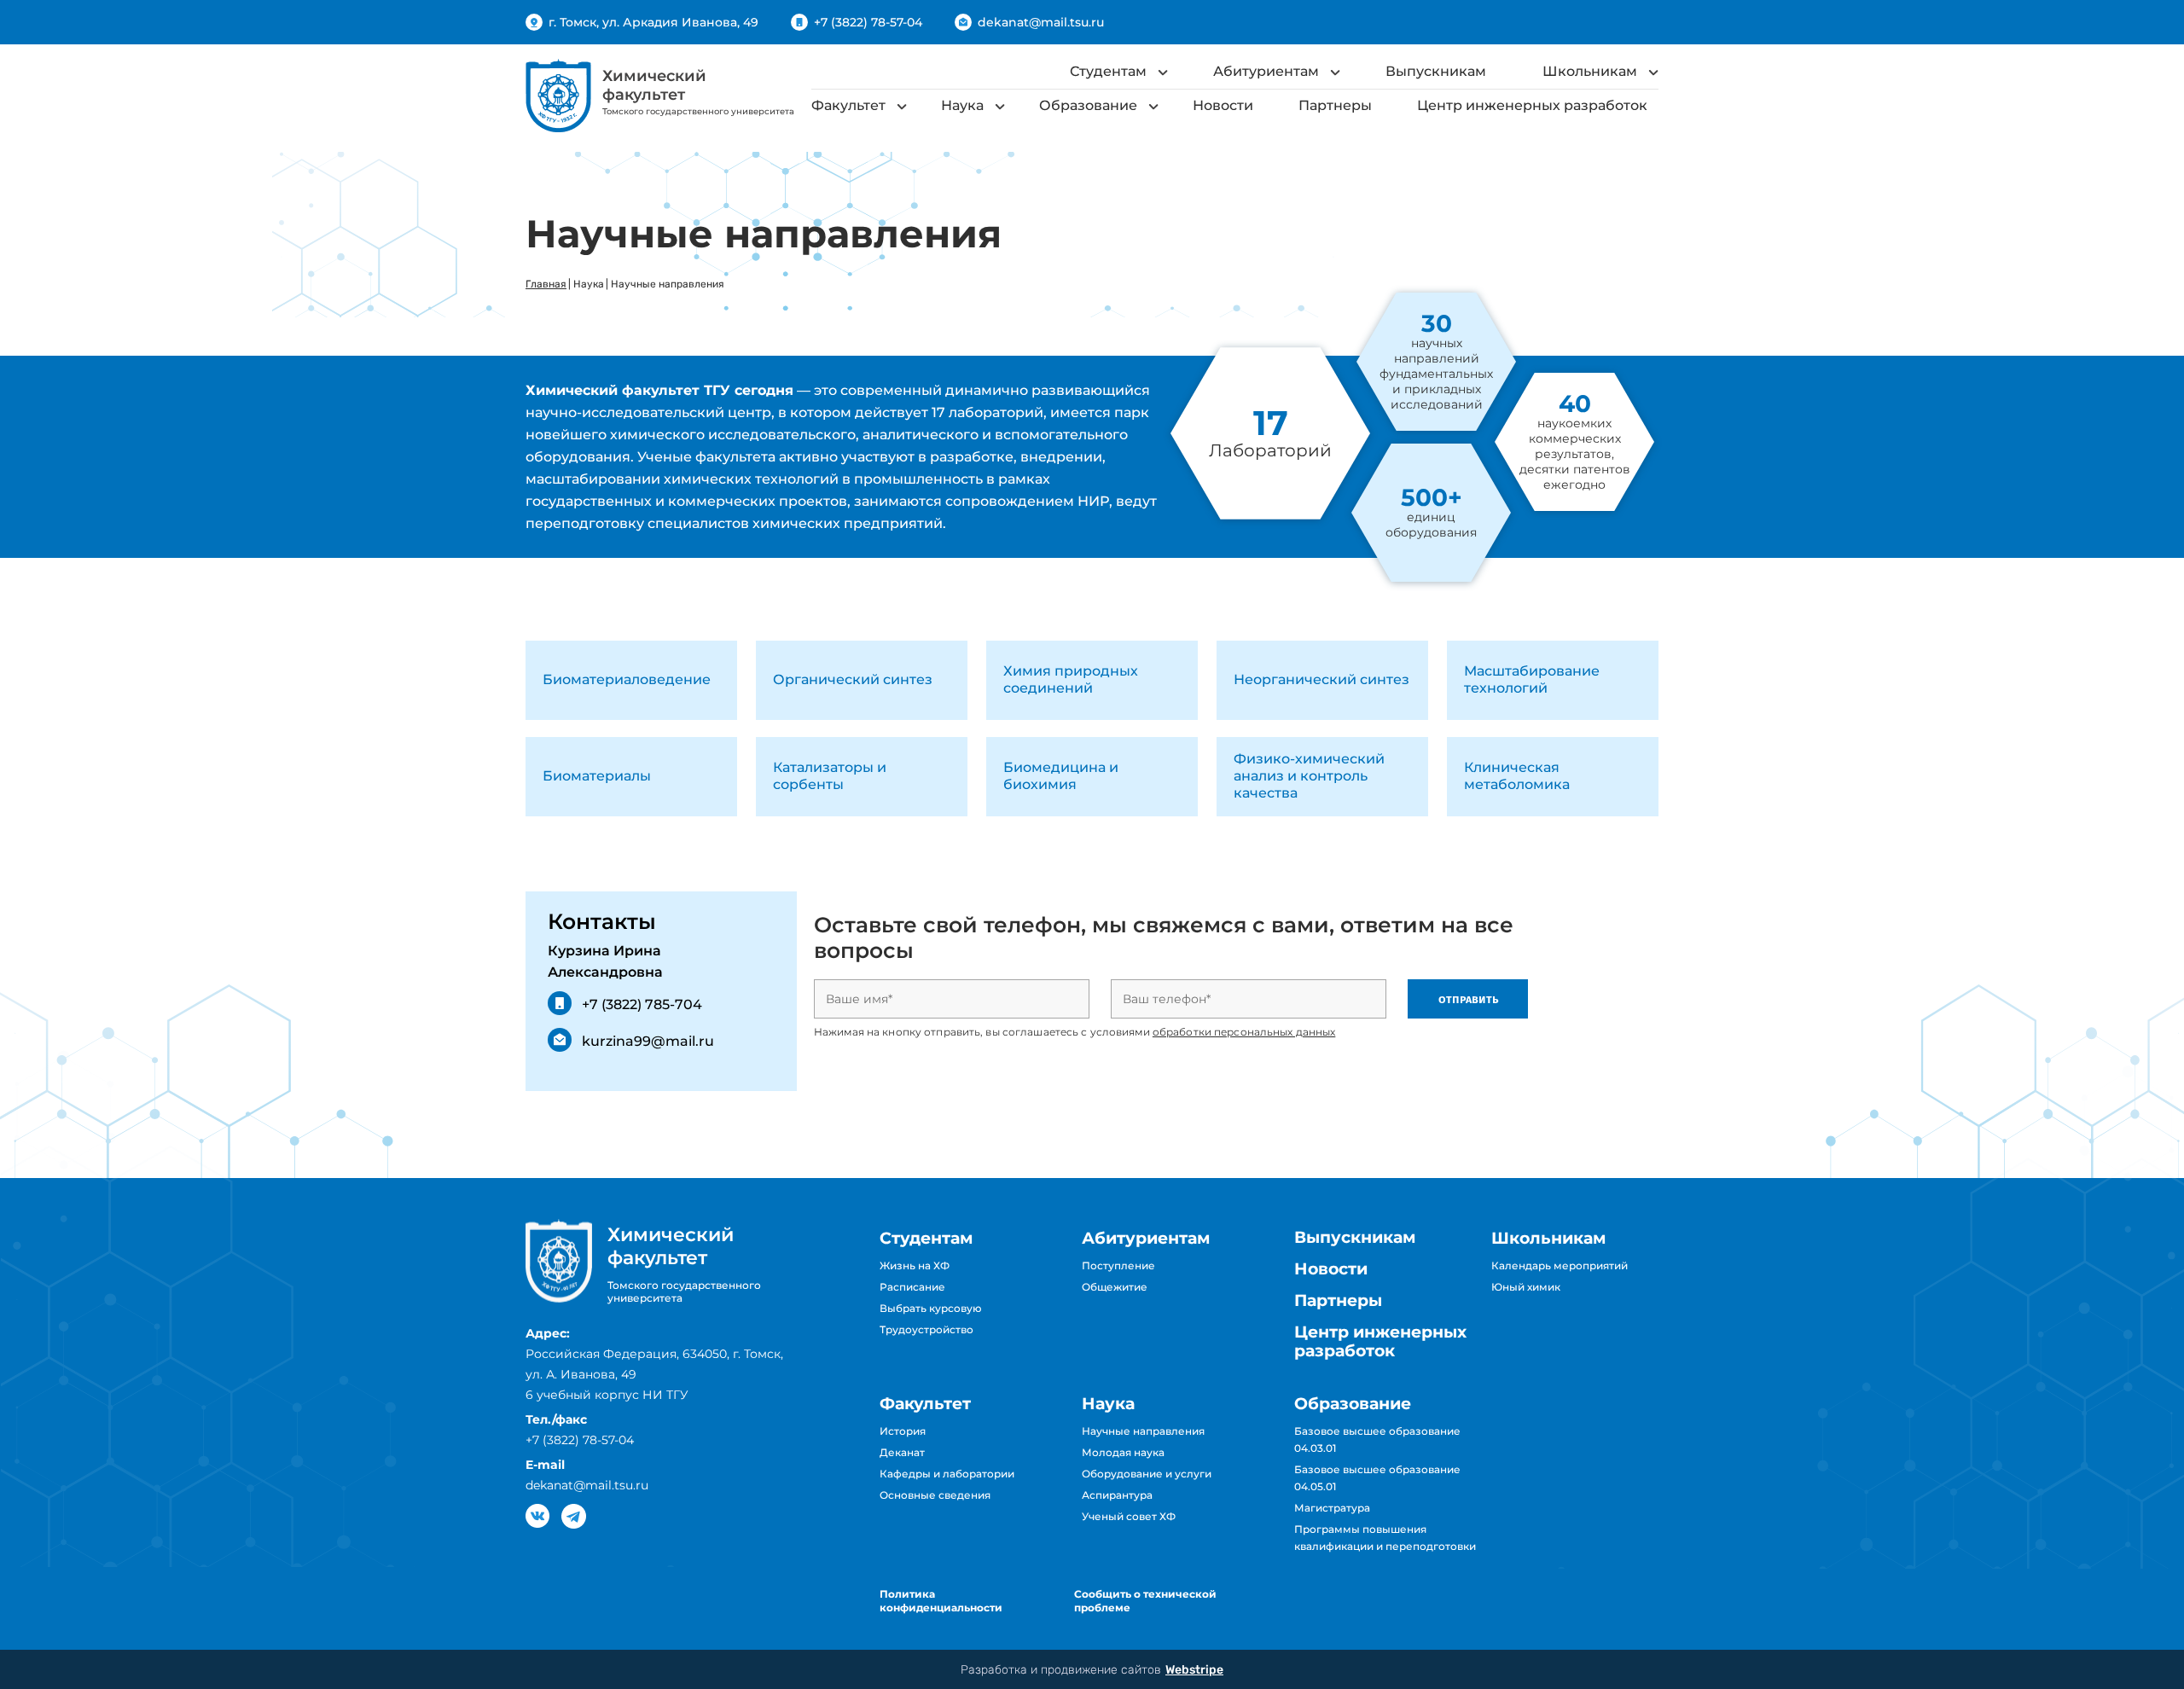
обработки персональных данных (1244, 1032)
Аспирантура (1117, 1495)
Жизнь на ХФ (915, 1265)
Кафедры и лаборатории (947, 1474)
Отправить (1468, 999)
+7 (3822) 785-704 (642, 1004)
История (903, 1431)
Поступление (1118, 1265)
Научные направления (1143, 1431)
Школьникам (1590, 71)
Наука (962, 105)
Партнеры (1335, 105)
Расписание (912, 1287)
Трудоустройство (926, 1329)
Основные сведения (935, 1495)
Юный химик (1526, 1287)
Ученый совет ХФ (1129, 1516)
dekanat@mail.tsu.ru (1041, 22)
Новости (1223, 105)
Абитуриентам (1266, 71)
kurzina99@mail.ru (648, 1041)
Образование (1088, 105)
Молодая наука (1123, 1452)
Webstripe (1194, 1670)
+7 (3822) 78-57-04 (868, 22)
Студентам (1108, 71)
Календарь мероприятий (1560, 1265)
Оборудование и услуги (1147, 1474)
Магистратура (1332, 1508)
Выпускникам (1436, 71)
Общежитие (1115, 1287)
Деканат (902, 1452)
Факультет (848, 105)
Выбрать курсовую (931, 1308)
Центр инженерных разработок (1532, 105)
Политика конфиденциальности (941, 1601)
